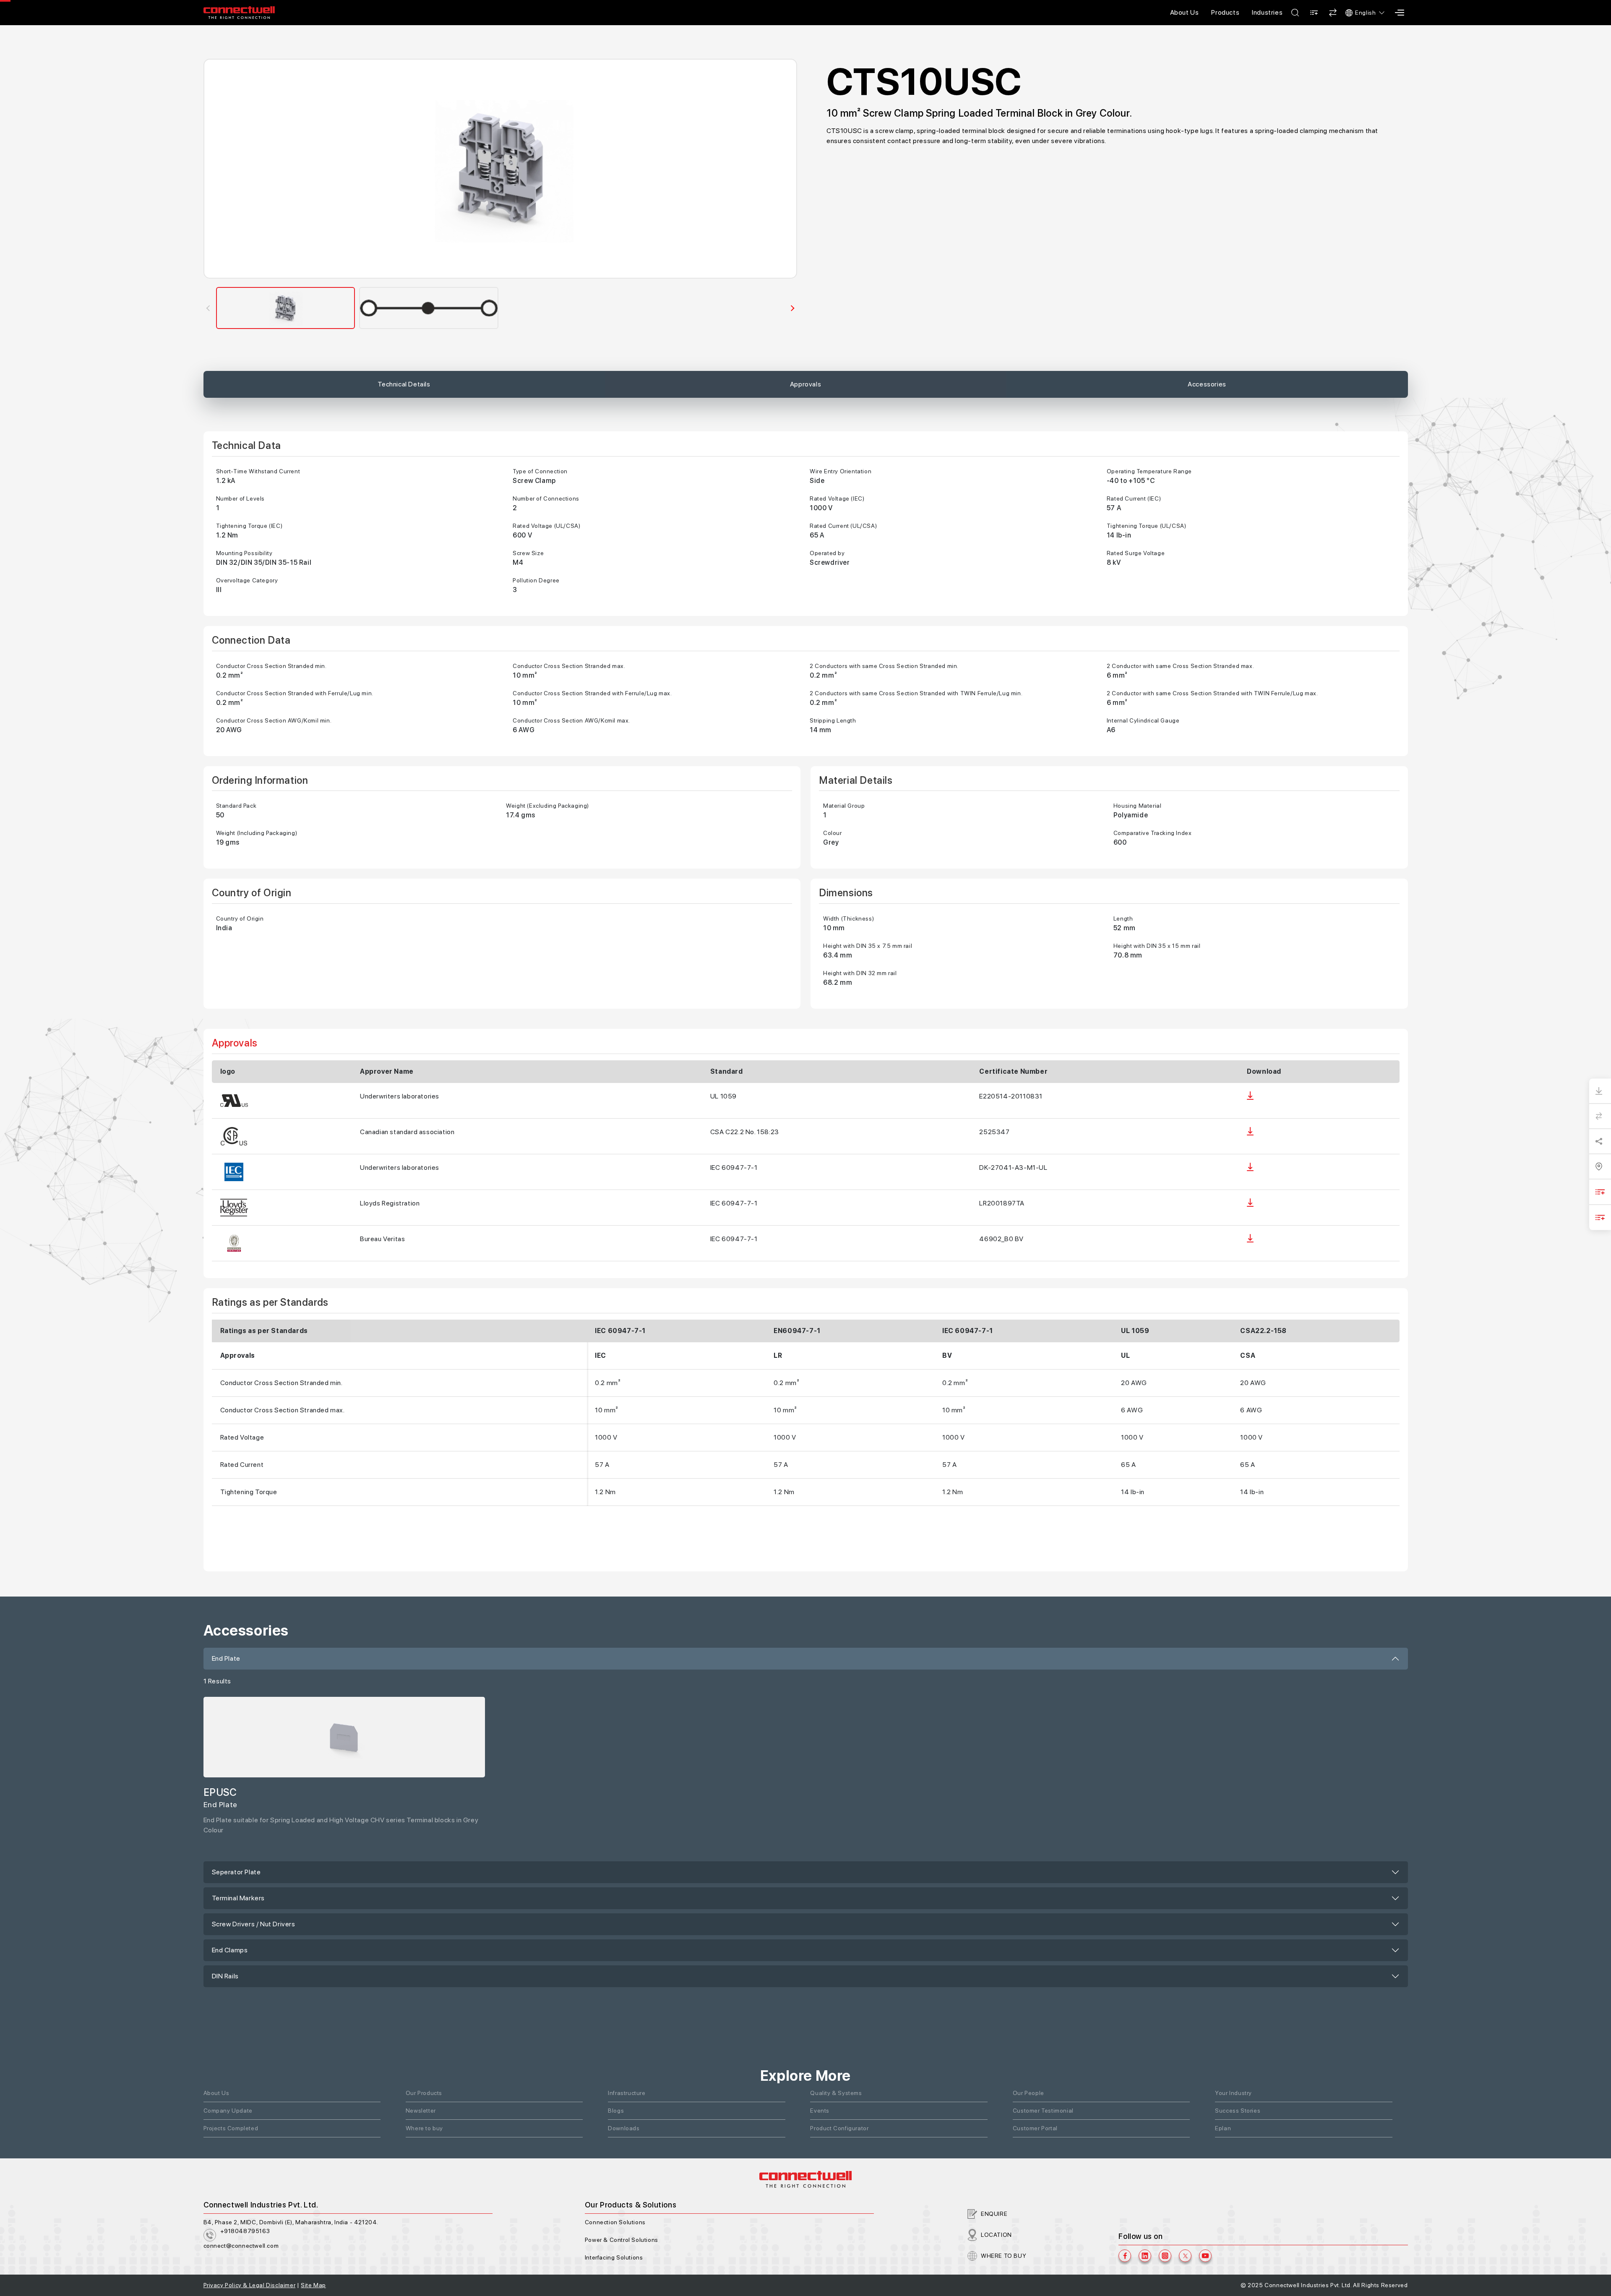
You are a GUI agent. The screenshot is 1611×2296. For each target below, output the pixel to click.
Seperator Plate (236, 1872)
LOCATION (996, 2235)
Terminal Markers (239, 1898)
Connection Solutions (615, 2222)
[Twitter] (1185, 2256)
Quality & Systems (836, 2093)
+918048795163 (245, 2231)
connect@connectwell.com (241, 2246)
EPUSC (220, 1792)
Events (820, 2111)
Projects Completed (231, 2128)
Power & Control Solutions (622, 2240)
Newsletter (421, 2111)
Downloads (624, 2128)
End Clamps (230, 1950)
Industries (1267, 12)
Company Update (228, 2111)
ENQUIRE (994, 2214)
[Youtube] (1205, 2256)
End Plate (226, 1658)
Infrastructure (627, 2093)
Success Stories (1238, 2111)
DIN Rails (225, 1976)
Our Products (424, 2093)
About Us (1185, 12)
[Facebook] (1125, 2256)
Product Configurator (839, 2128)
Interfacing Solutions (614, 2257)
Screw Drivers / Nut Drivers (254, 1924)
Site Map (313, 2285)
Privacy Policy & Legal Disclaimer (250, 2285)
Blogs (616, 2111)
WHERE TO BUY (1004, 2256)
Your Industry (1233, 2093)
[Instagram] (1165, 2256)
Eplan (1223, 2128)
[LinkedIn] (1145, 2256)
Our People (1028, 2093)
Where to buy (424, 2128)
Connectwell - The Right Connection (239, 13)
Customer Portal (1035, 2128)
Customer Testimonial (1043, 2111)
